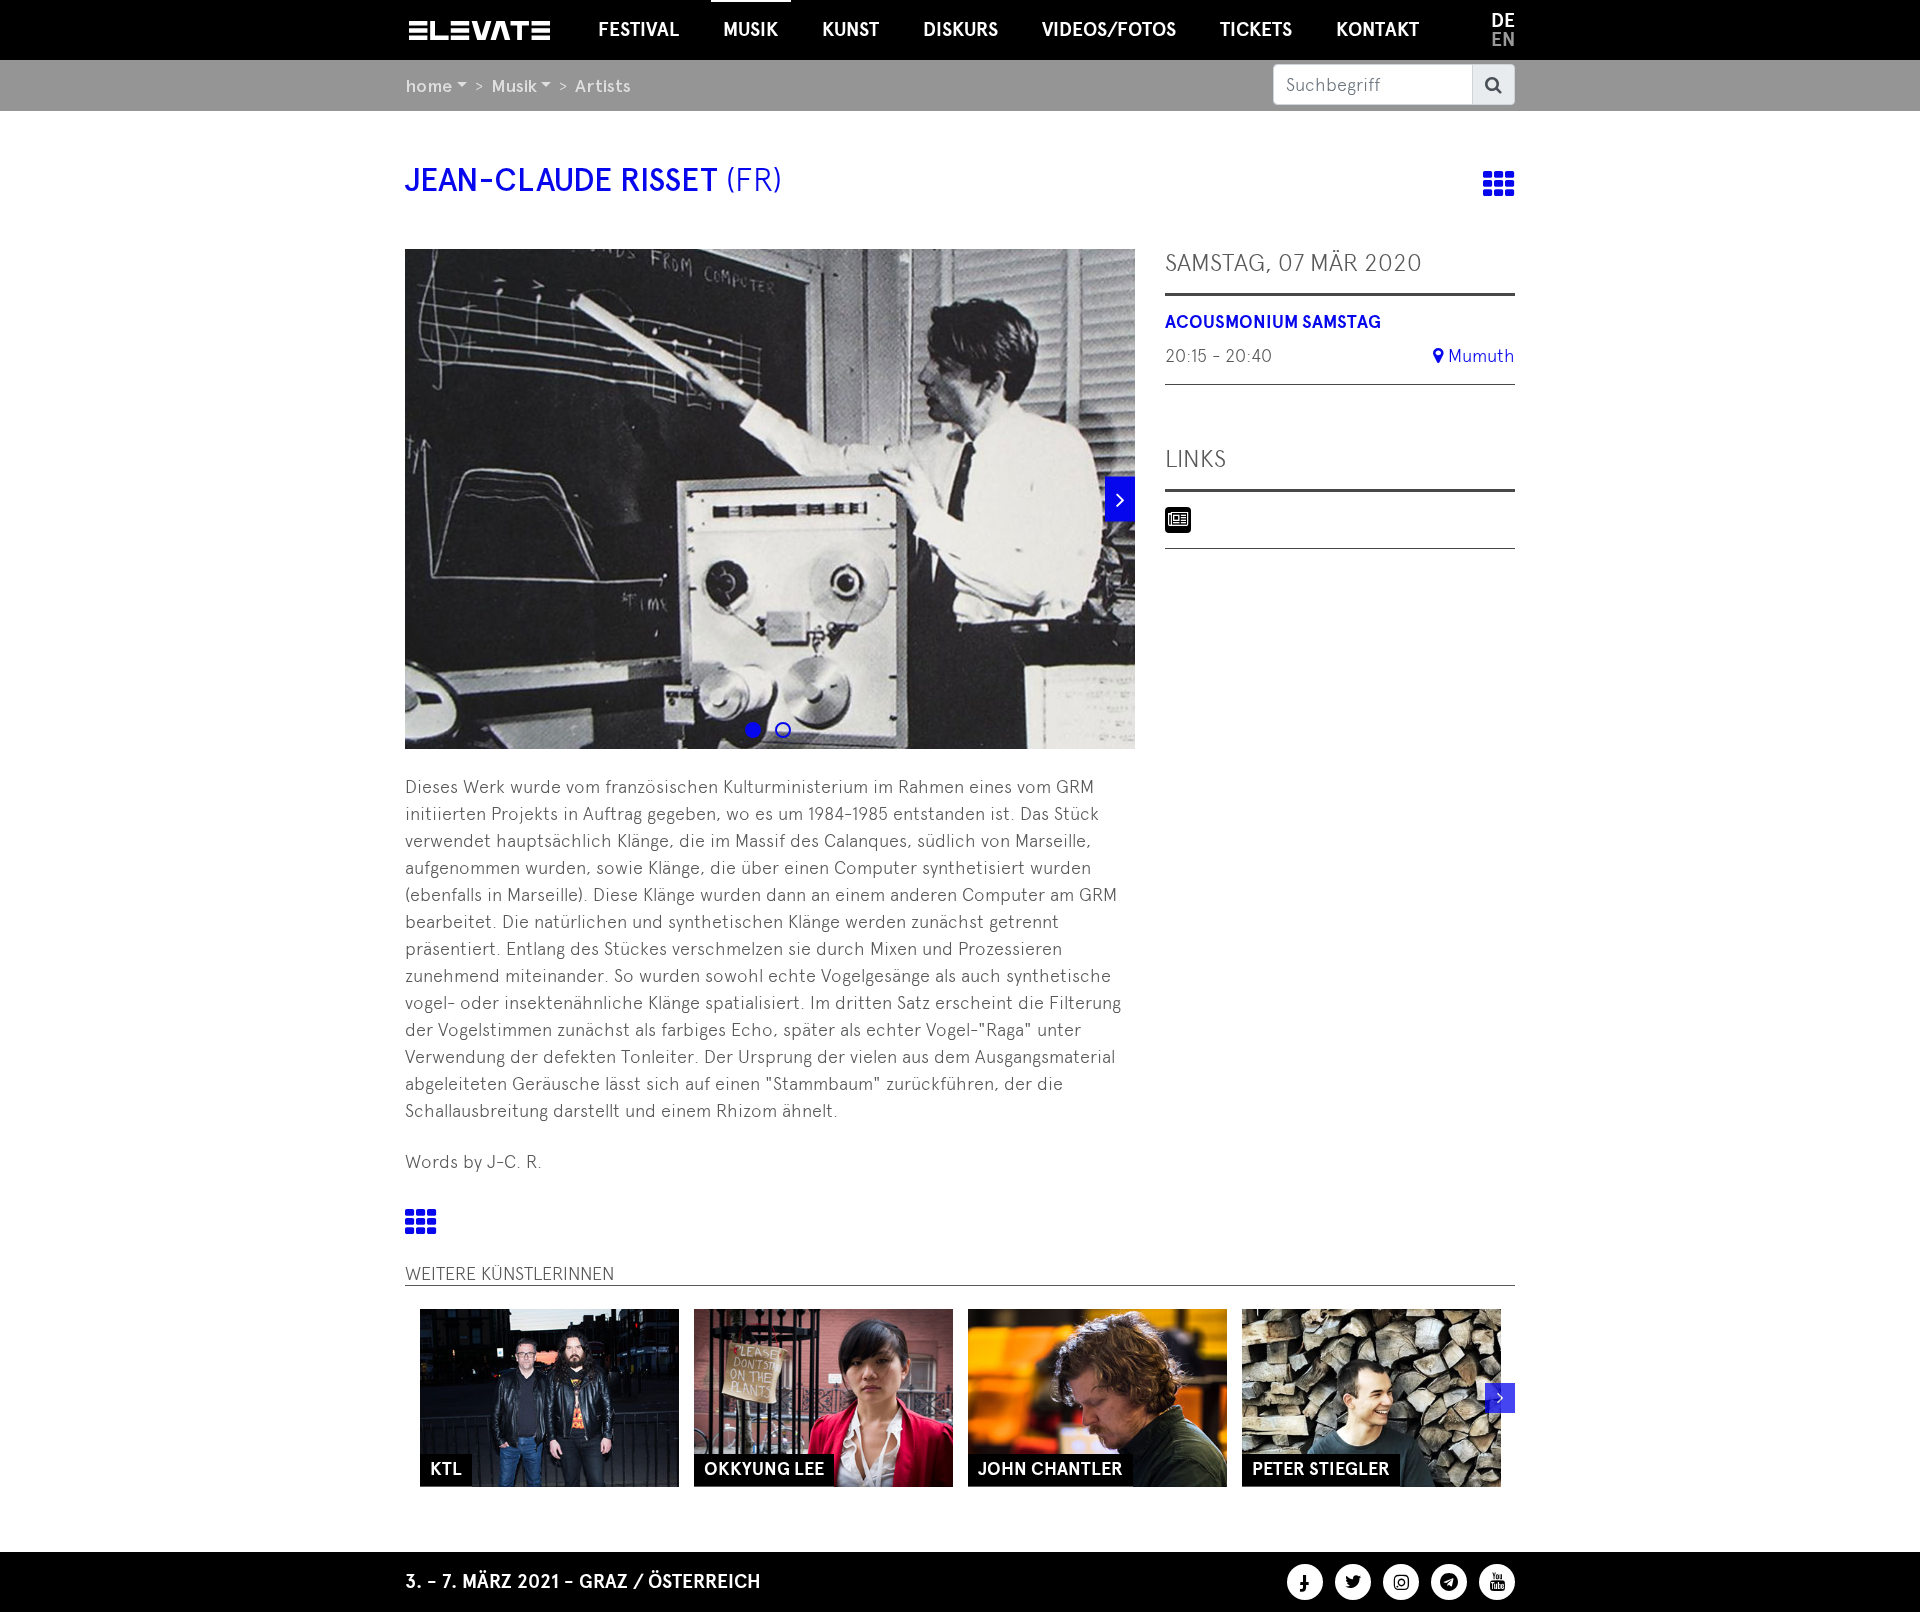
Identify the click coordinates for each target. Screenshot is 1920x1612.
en (1503, 39)
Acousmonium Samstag (1273, 322)
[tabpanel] (770, 499)
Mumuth (1481, 355)
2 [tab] (785, 732)
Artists (603, 85)
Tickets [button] (1256, 29)
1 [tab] (755, 732)
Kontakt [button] (1377, 29)
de (1503, 20)
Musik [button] (750, 29)
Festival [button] (638, 29)
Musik (514, 85)
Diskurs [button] (960, 29)
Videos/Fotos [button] (1109, 29)
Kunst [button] (850, 29)
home (428, 85)
